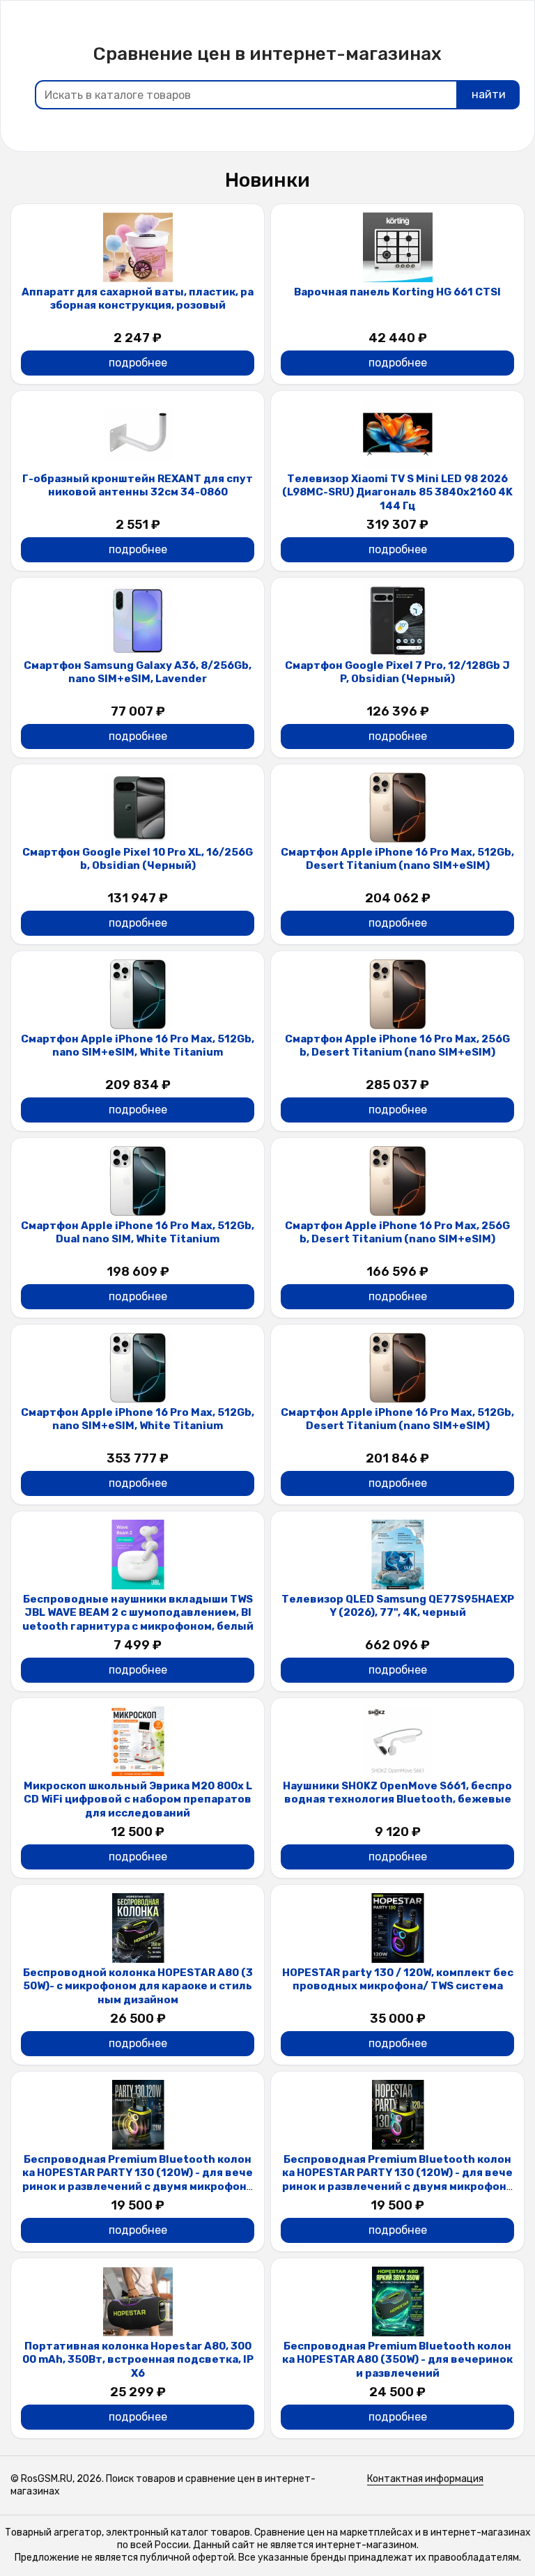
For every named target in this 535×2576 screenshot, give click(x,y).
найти (489, 94)
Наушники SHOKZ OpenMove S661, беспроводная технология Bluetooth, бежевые (397, 1793)
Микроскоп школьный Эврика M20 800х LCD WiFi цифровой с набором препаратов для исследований (138, 1799)
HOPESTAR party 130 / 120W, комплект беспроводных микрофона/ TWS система (398, 1980)
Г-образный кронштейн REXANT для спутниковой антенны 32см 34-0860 (138, 486)
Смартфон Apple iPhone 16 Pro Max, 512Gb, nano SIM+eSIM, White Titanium (138, 1046)
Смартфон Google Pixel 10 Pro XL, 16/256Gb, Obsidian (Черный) (138, 859)
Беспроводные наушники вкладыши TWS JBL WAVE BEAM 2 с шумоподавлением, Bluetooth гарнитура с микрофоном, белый (138, 1613)
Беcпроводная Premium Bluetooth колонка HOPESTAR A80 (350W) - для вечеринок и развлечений (397, 2360)
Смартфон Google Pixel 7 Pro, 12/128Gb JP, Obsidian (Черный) (397, 672)
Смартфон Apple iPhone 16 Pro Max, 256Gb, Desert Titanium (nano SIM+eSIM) (397, 1046)
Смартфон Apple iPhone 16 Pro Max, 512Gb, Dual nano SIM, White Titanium (138, 1233)
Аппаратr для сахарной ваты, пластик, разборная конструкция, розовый (138, 299)
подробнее (138, 363)
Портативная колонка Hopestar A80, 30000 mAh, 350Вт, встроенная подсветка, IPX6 (138, 2360)
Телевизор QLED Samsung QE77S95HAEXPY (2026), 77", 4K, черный (398, 1606)
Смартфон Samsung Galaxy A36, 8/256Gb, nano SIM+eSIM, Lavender (138, 672)
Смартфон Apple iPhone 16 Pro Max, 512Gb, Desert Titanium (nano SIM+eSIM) (397, 859)
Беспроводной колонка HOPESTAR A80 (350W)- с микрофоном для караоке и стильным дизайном (138, 1986)
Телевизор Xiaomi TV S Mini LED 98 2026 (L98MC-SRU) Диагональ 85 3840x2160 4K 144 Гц (397, 492)
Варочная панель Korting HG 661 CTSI (397, 292)
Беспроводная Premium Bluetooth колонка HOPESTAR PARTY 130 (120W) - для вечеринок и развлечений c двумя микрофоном (138, 2180)
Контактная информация (425, 2479)
